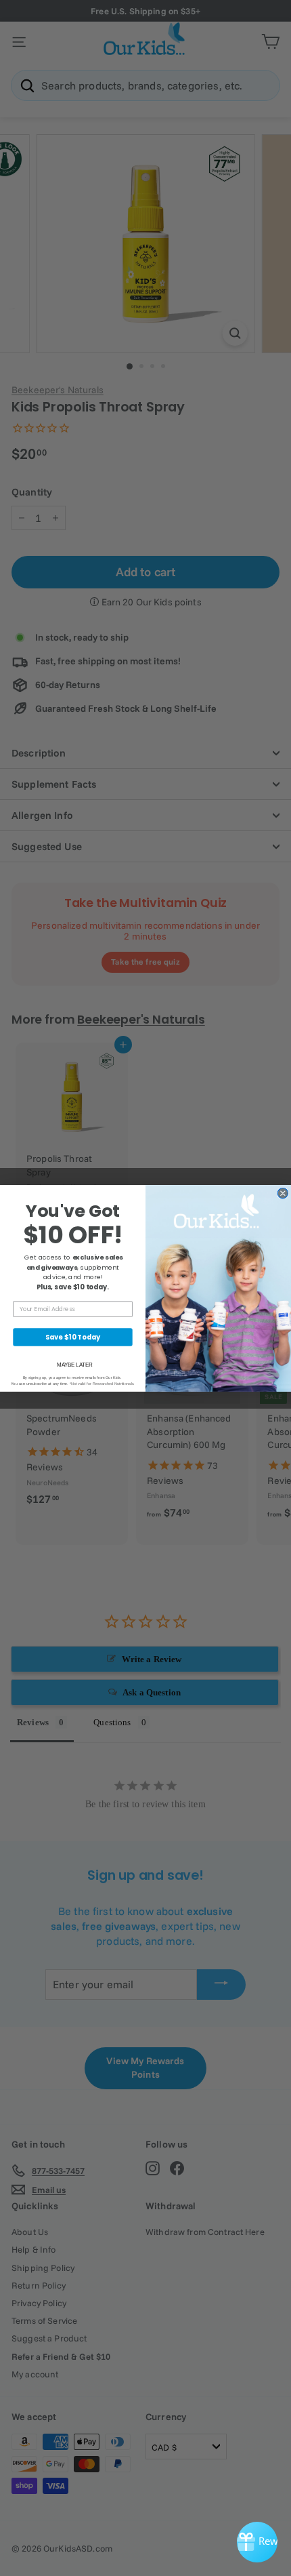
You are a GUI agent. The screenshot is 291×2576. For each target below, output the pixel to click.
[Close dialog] (283, 1193)
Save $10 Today (73, 1337)
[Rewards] (257, 2542)
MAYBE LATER (74, 1364)
